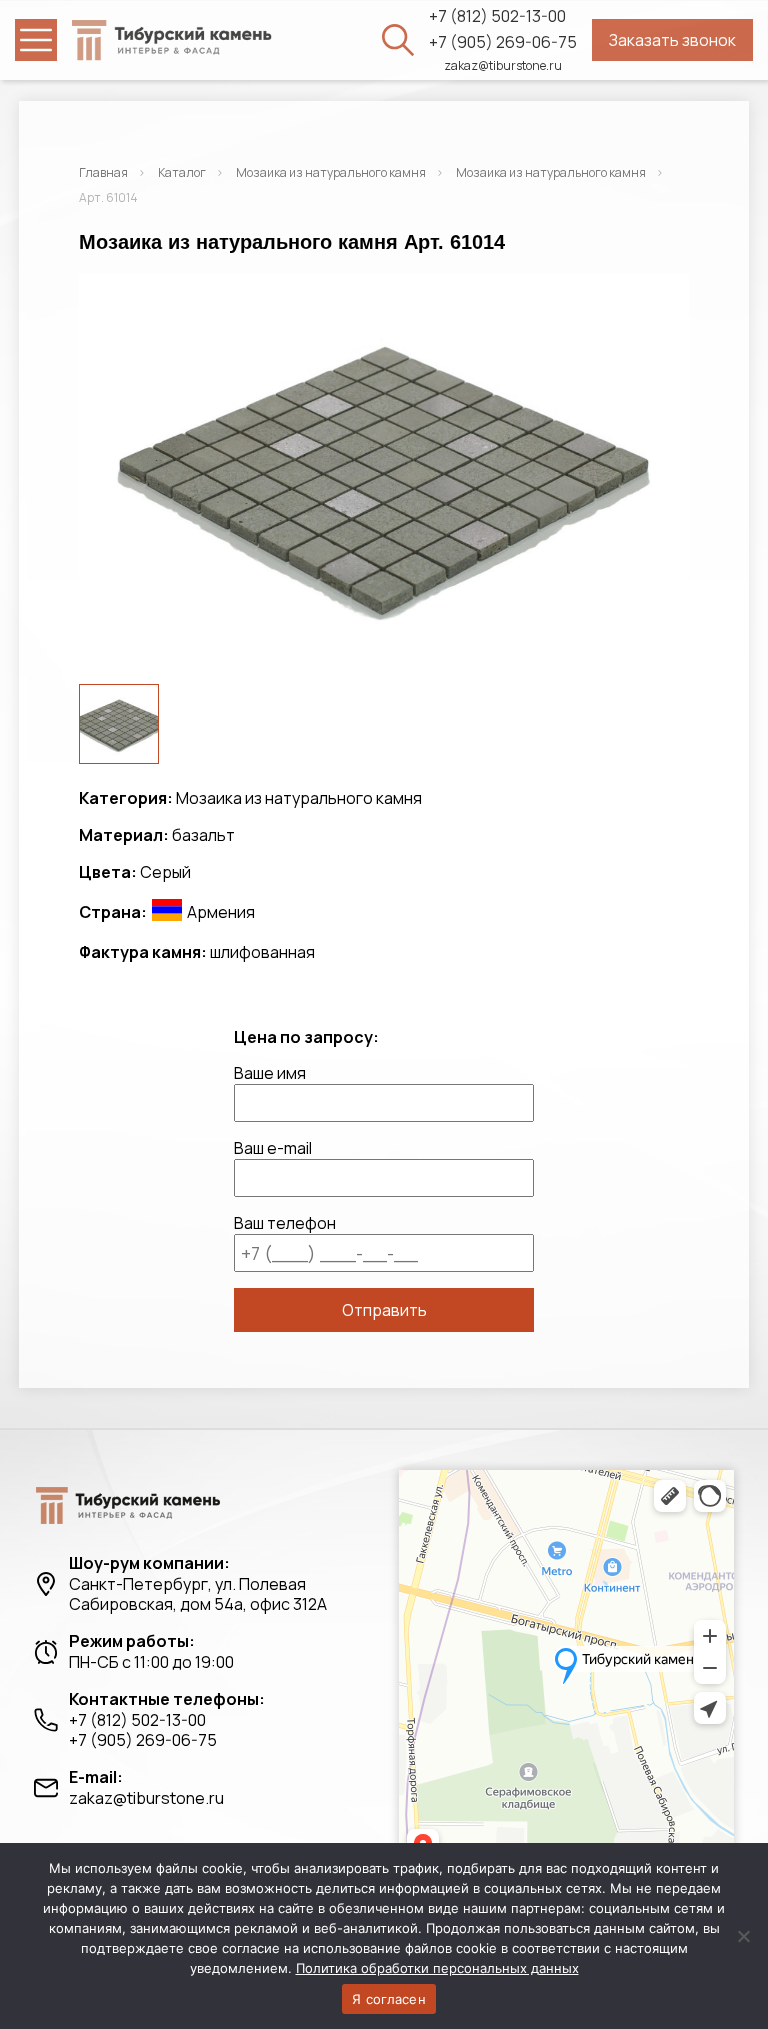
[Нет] (743, 1936)
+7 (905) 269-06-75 (503, 42)
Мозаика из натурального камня (331, 172)
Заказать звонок (672, 40)
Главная (103, 172)
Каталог (182, 172)
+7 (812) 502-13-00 (497, 16)
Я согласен (389, 1999)
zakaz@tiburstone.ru (503, 66)
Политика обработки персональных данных (437, 1968)
